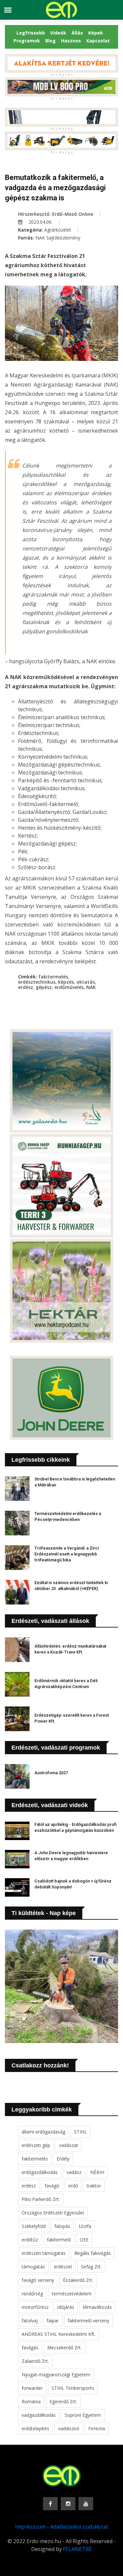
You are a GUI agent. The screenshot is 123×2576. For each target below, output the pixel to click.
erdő (73, 2186)
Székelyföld (34, 2226)
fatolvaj (30, 2321)
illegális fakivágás (93, 2253)
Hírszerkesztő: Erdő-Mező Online (56, 214)
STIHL (81, 2132)
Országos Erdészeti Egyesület (53, 2213)
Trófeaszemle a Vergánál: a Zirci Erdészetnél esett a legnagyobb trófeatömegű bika (67, 1554)
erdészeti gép (36, 2145)
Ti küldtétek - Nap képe (44, 1913)
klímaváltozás (97, 2307)
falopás (62, 2226)
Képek (96, 33)
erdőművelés (69, 987)
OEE (84, 2240)
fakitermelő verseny (88, 2321)
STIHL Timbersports (73, 2388)
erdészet (63, 2267)
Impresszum (30, 2527)
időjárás (66, 2307)
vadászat (69, 2145)
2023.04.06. (40, 222)
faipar (53, 2321)
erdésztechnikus (37, 982)
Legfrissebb (31, 33)
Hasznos (71, 41)
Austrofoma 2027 (51, 1773)
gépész (44, 987)
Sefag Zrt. (91, 2267)
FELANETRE (77, 2549)
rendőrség (32, 2294)
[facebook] (50, 2504)
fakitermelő (59, 2240)
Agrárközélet (58, 230)
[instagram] (68, 2504)
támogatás (33, 2267)
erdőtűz (30, 2240)
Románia (31, 2401)
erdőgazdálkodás (40, 2172)
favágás (30, 2348)
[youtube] (86, 2504)
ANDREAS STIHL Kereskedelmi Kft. (59, 2334)
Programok (27, 41)
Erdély (63, 2159)
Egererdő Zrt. (63, 2401)
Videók (58, 33)
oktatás (86, 982)
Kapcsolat (98, 41)
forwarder (32, 2388)
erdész (26, 987)
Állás (77, 33)
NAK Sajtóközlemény (58, 238)
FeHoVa (97, 2428)
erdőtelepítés (35, 2428)
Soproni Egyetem (83, 2415)
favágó (52, 2186)
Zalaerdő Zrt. (35, 2361)
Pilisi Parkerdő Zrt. (41, 2199)
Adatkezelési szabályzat (79, 2527)
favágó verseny (38, 2280)
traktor (94, 2186)
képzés (66, 982)
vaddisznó (69, 2428)
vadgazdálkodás (39, 2415)
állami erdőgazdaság (43, 2132)
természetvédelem (72, 2294)
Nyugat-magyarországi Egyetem (56, 2374)
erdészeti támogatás (44, 2253)
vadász (74, 2172)
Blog (51, 41)
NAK (91, 987)
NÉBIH (97, 2172)
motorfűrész (35, 2307)
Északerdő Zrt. (78, 2280)
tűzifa (85, 2226)
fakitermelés (53, 977)
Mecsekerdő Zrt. (64, 2348)
